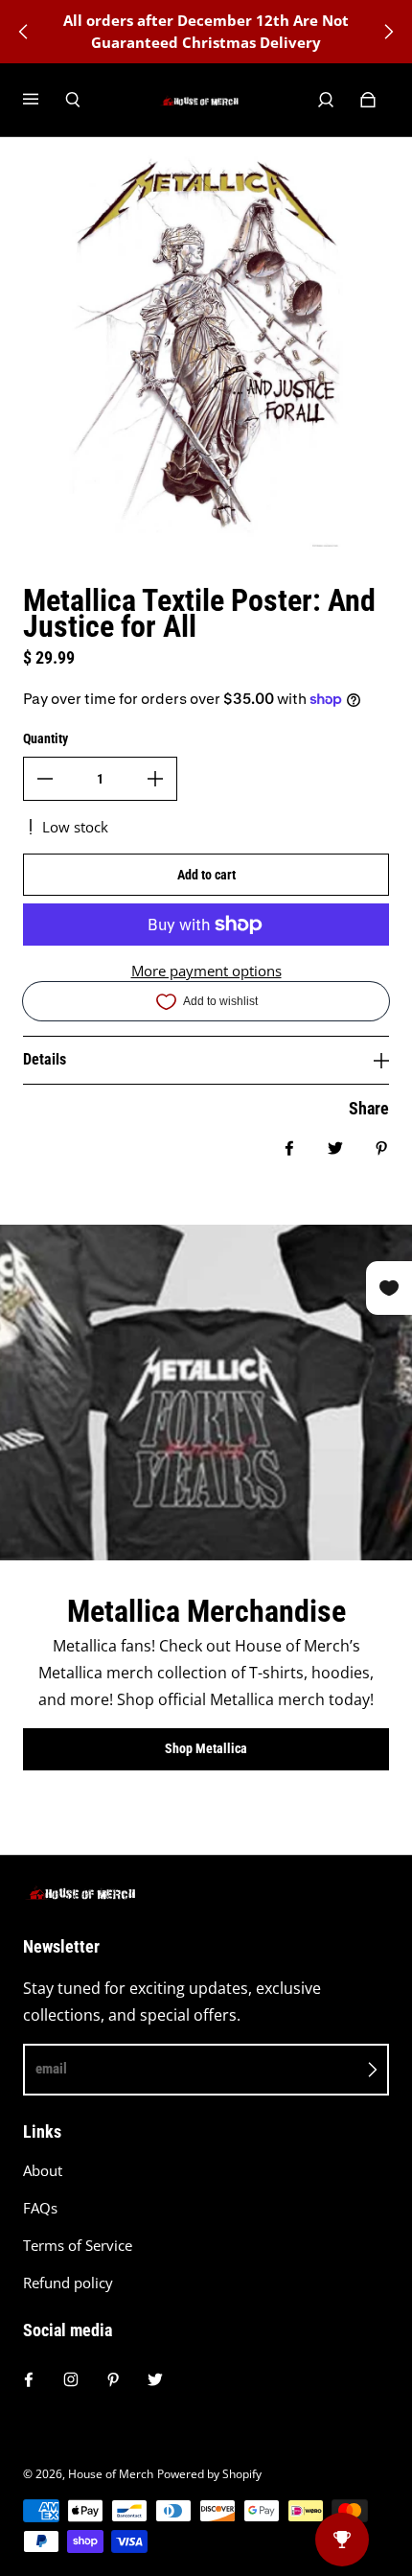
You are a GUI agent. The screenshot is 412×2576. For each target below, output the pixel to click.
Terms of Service (78, 2246)
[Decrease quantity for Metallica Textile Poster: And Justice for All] (45, 779)
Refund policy (68, 2283)
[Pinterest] (113, 2379)
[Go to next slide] (388, 32)
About (43, 2171)
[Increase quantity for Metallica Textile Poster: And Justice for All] (155, 779)
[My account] (326, 100)
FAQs (40, 2208)
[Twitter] (155, 2379)
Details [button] (45, 1059)
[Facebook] (29, 2379)
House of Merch (111, 2474)
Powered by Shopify (209, 2474)
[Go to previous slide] (24, 32)
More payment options (206, 971)
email (51, 2069)
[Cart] (368, 100)
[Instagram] (71, 2379)
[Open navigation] (44, 100)
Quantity (46, 738)
